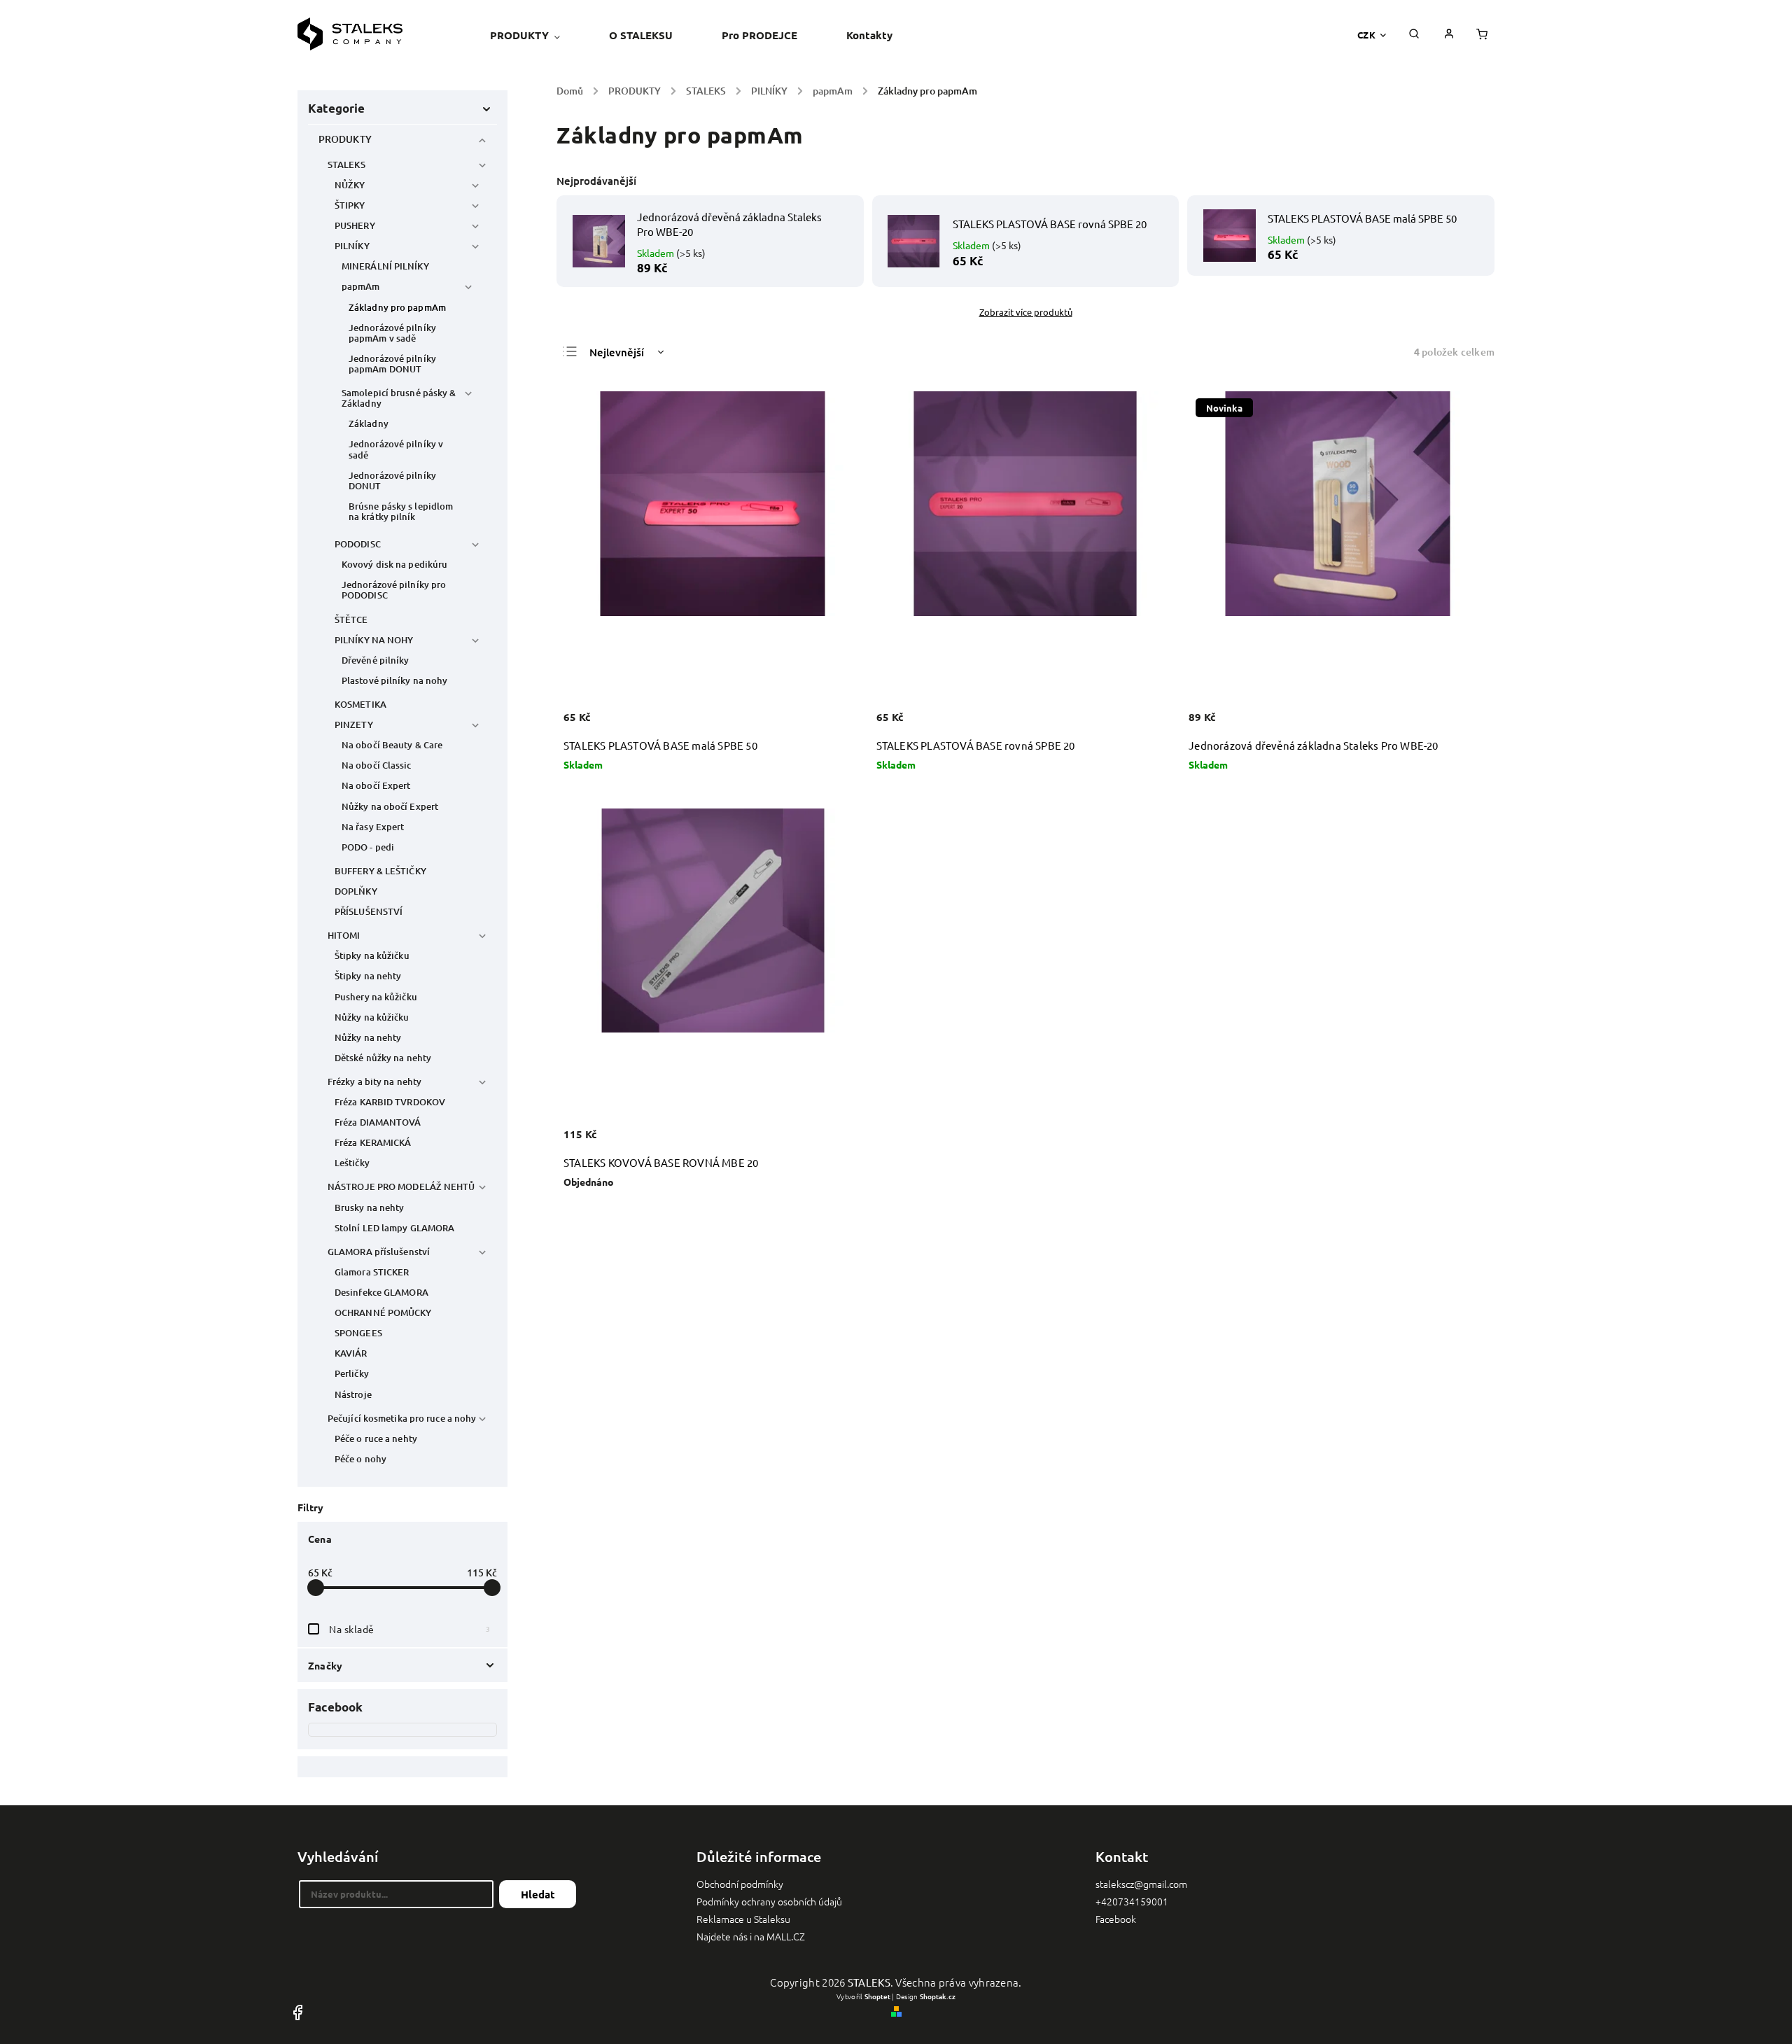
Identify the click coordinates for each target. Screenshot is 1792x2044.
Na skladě (409, 1629)
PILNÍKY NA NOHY (374, 640)
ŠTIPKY (350, 205)
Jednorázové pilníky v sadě (396, 449)
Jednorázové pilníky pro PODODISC (394, 590)
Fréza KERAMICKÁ (373, 1142)
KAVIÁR (351, 1353)
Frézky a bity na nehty (374, 1081)
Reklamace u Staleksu (743, 1919)
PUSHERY (355, 225)
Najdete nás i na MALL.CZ (751, 1936)
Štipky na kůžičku (372, 955)
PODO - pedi (368, 847)
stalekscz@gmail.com (1141, 1884)
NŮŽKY (350, 185)
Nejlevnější (617, 352)
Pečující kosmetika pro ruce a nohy (402, 1418)
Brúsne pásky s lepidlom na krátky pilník (401, 511)
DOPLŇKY (356, 891)
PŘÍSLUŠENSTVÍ (369, 911)
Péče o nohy (360, 1459)
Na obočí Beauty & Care (392, 745)
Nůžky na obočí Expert (390, 806)
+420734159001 (1132, 1901)
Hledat (538, 1894)
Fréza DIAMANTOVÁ (378, 1122)
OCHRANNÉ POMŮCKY (383, 1312)
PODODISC (358, 544)
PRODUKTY (345, 139)
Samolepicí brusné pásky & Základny (399, 398)
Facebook (1116, 1919)
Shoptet (877, 1996)
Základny (369, 423)
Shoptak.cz (938, 1996)
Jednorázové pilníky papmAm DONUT (392, 364)
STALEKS (346, 164)
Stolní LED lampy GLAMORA (394, 1228)
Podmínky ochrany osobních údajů (769, 1901)
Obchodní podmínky (740, 1884)
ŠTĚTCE (351, 619)
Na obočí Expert (376, 785)
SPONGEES (358, 1333)
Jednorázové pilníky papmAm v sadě (392, 333)
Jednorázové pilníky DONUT (392, 481)
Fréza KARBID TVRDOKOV (390, 1102)
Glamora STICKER (372, 1272)
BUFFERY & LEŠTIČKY (380, 871)
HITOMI (344, 935)
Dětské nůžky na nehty (383, 1058)
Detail (836, 1142)
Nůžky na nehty (368, 1037)
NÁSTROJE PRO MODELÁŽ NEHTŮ (401, 1186)
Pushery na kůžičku (376, 997)
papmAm (361, 286)
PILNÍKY (352, 246)
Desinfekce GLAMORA (381, 1292)
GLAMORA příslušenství (379, 1252)
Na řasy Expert (373, 827)
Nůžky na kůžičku (372, 1017)
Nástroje (353, 1394)
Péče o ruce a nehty (376, 1438)
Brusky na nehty (370, 1207)
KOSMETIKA (360, 704)
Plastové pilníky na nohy (394, 680)
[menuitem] (537, 35)
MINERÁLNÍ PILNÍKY (385, 266)
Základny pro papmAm (397, 307)
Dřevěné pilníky (376, 660)
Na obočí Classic (377, 765)
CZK (1367, 35)
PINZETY (354, 724)
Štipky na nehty (368, 976)
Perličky (352, 1373)
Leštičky (352, 1163)
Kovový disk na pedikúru (394, 564)
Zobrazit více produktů (1026, 312)
